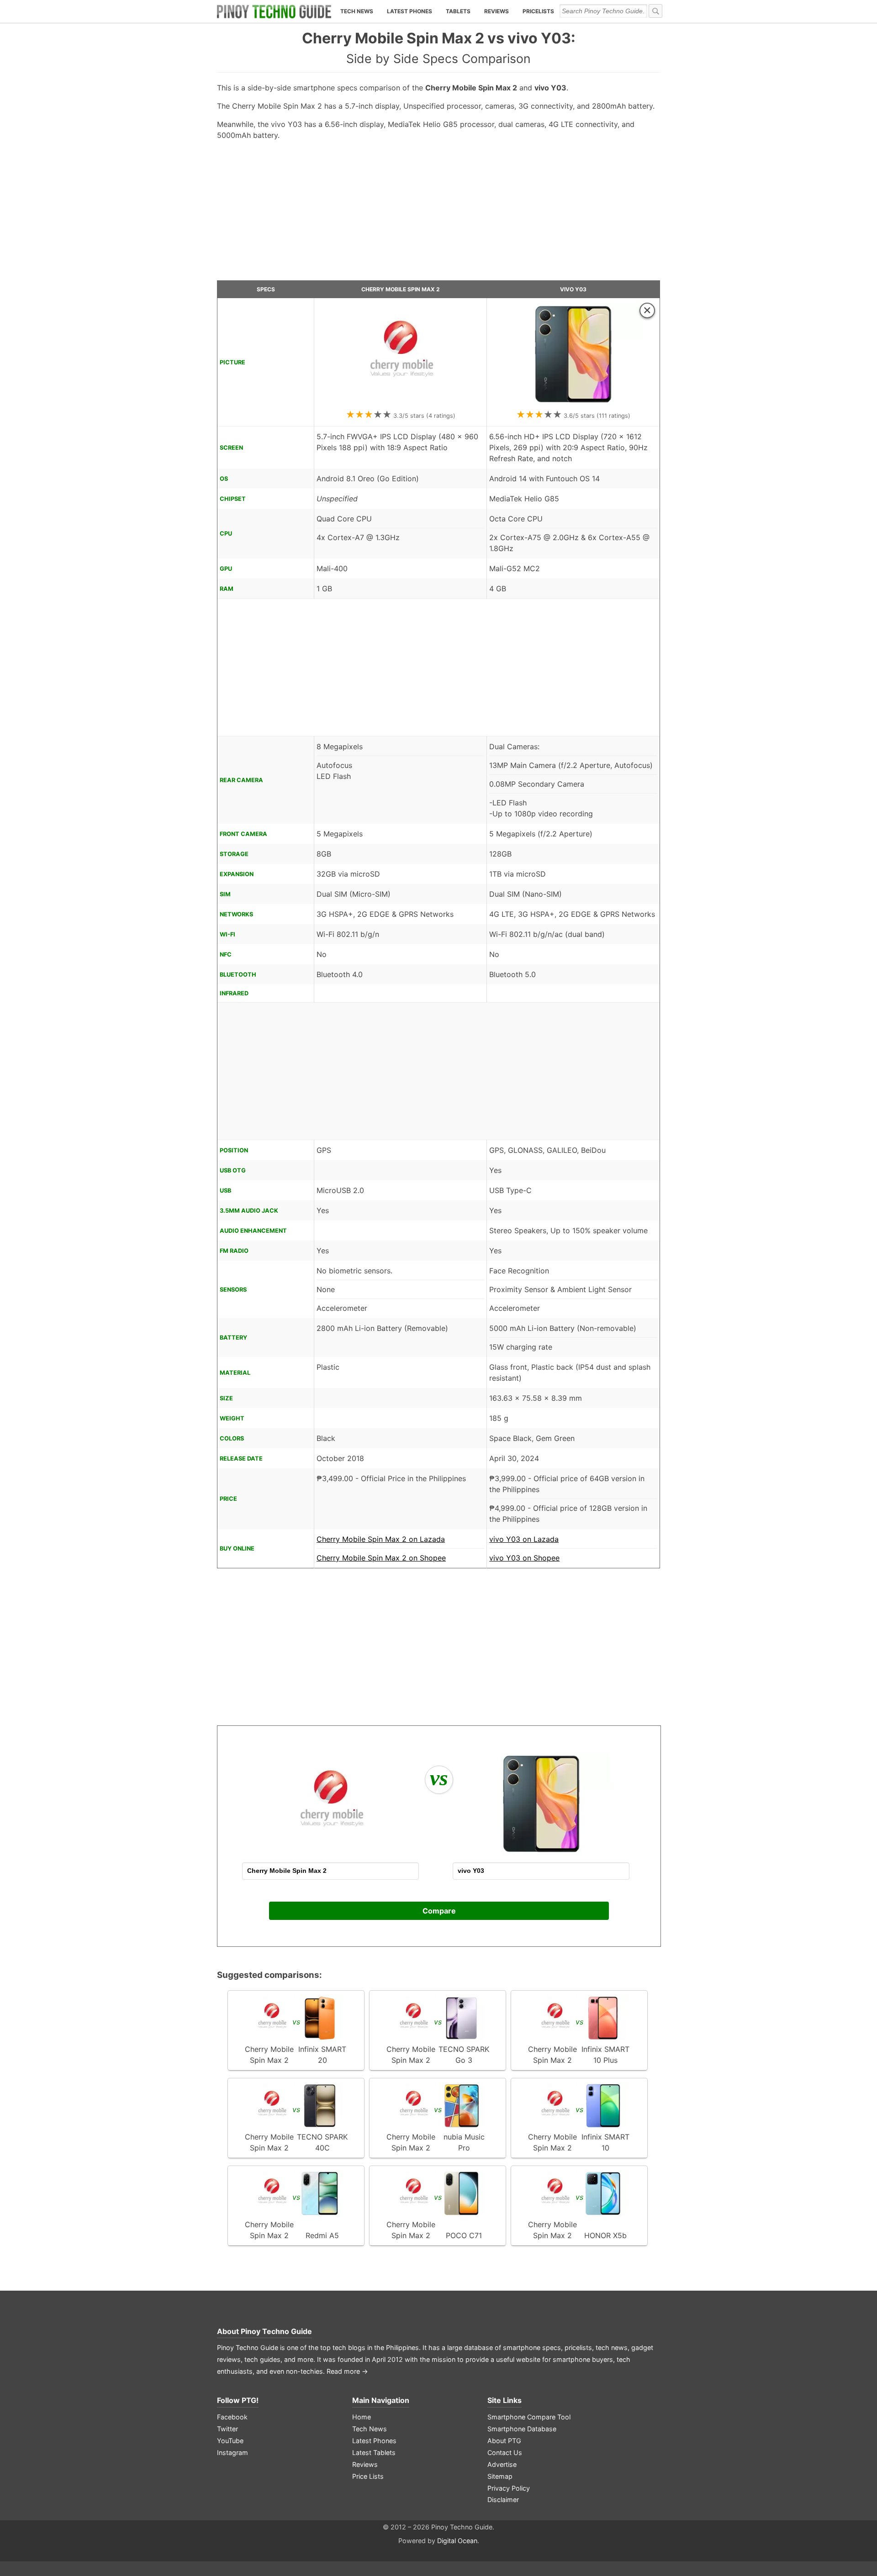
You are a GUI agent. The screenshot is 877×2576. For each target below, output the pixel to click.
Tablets (458, 11)
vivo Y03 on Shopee (524, 1558)
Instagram (232, 2452)
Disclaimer (503, 2500)
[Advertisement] (438, 214)
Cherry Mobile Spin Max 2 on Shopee (381, 1558)
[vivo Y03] (573, 403)
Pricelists (538, 11)
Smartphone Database (522, 2429)
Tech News (357, 11)
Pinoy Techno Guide (276, 2331)
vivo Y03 (573, 289)
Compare (439, 1911)
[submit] (655, 11)
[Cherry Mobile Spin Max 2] (401, 403)
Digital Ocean (457, 2541)
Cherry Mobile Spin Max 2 (401, 289)
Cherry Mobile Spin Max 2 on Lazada (381, 1539)
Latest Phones (409, 11)
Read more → (347, 2371)
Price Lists (368, 2476)
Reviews (497, 11)
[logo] (274, 11)
